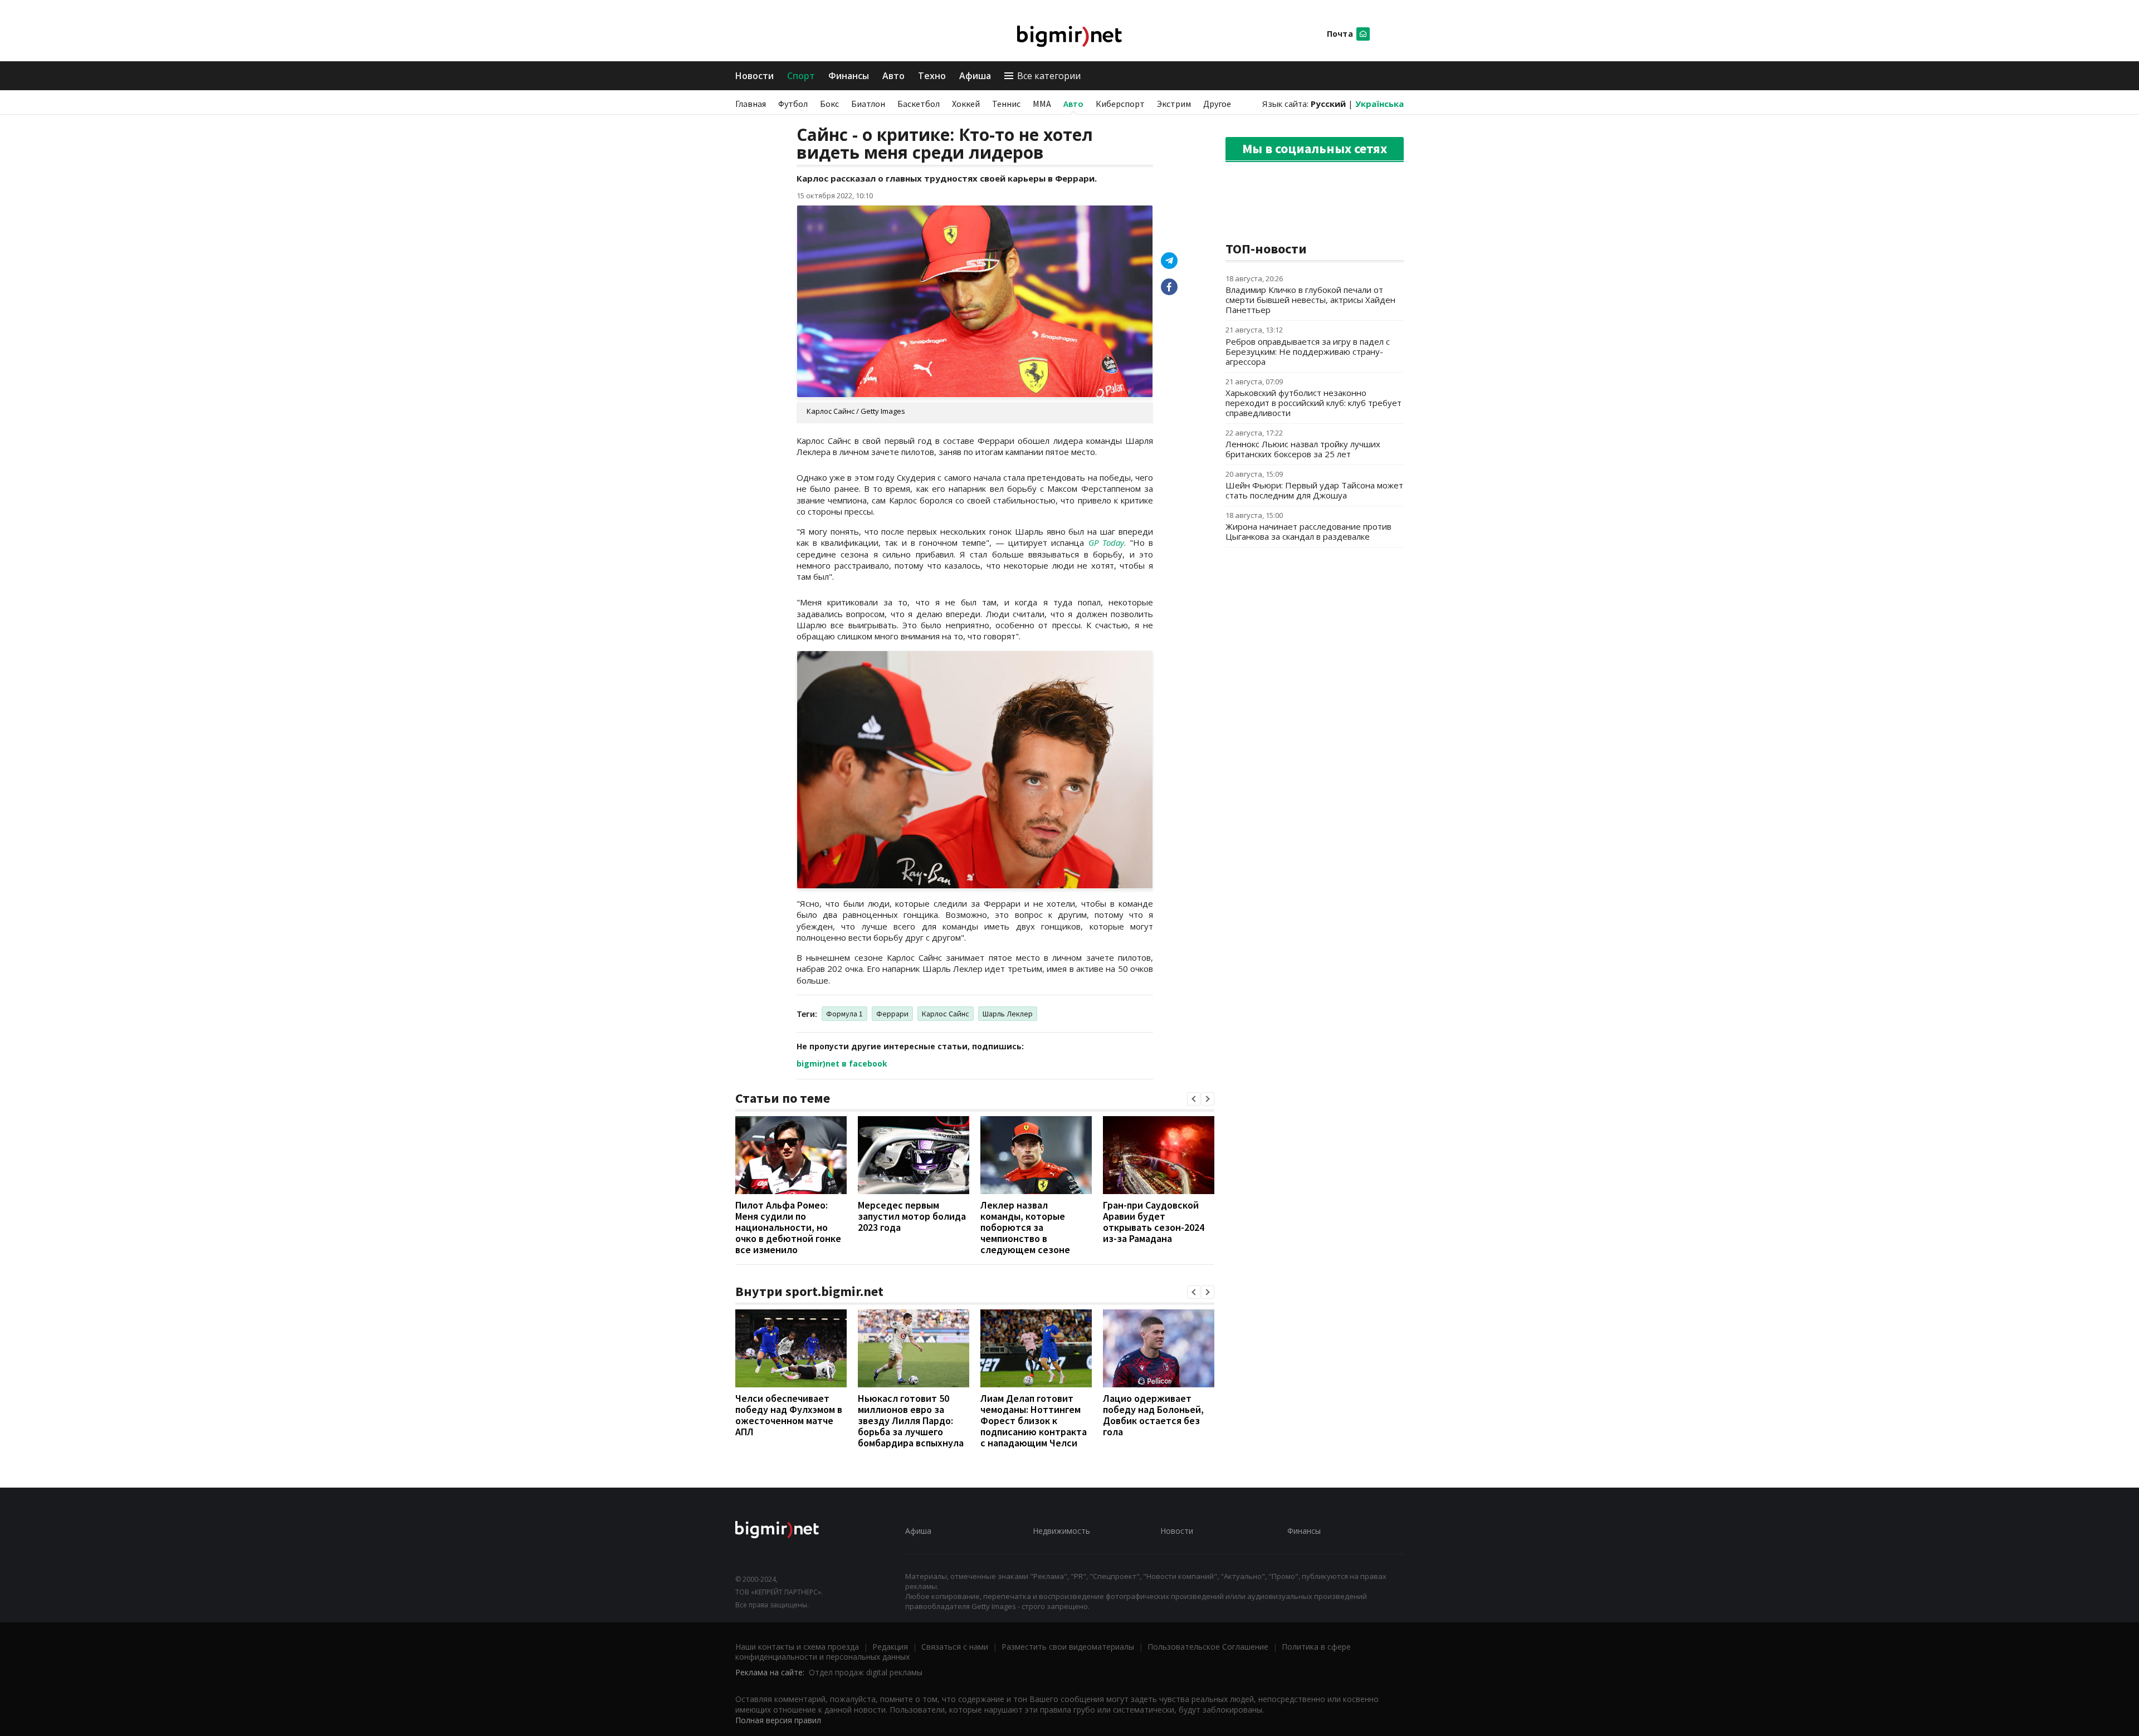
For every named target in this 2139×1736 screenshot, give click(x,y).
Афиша (975, 76)
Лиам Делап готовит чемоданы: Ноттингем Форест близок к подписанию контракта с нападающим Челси (1034, 1420)
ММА (1042, 104)
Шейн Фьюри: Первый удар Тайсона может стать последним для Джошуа (1314, 490)
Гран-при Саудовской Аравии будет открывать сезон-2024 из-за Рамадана (1154, 1222)
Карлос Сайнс (946, 1014)
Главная (751, 104)
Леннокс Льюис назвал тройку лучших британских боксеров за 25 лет (1303, 449)
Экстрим (1174, 104)
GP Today (1106, 542)
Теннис (1006, 104)
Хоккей (966, 104)
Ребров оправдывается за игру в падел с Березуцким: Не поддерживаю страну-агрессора (1308, 351)
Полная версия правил (778, 1720)
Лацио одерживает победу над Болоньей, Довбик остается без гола (1153, 1415)
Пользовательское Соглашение (1208, 1647)
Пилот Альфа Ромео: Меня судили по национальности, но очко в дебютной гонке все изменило (788, 1227)
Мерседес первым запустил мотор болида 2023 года (912, 1216)
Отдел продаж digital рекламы (866, 1672)
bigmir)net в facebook (842, 1063)
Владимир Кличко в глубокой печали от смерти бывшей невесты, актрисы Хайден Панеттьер (1310, 300)
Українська (1379, 104)
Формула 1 (844, 1014)
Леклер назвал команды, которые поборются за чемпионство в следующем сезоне (1025, 1227)
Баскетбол (919, 104)
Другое (1217, 104)
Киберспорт (1120, 104)
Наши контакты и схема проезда (797, 1647)
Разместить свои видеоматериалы (1068, 1647)
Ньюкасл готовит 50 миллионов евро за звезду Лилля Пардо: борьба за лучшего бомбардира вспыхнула (911, 1420)
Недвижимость (1061, 1531)
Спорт (801, 76)
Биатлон (868, 104)
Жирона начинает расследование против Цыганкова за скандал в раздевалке (1308, 531)
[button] (1194, 1099)
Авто (893, 76)
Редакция (890, 1647)
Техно (932, 76)
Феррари (892, 1014)
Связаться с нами (955, 1647)
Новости (754, 76)
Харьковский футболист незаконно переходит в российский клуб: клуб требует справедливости (1313, 403)
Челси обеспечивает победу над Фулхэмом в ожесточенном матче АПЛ (789, 1415)
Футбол (793, 104)
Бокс (829, 104)
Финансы (849, 76)
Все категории (1049, 76)
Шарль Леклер (1008, 1014)
